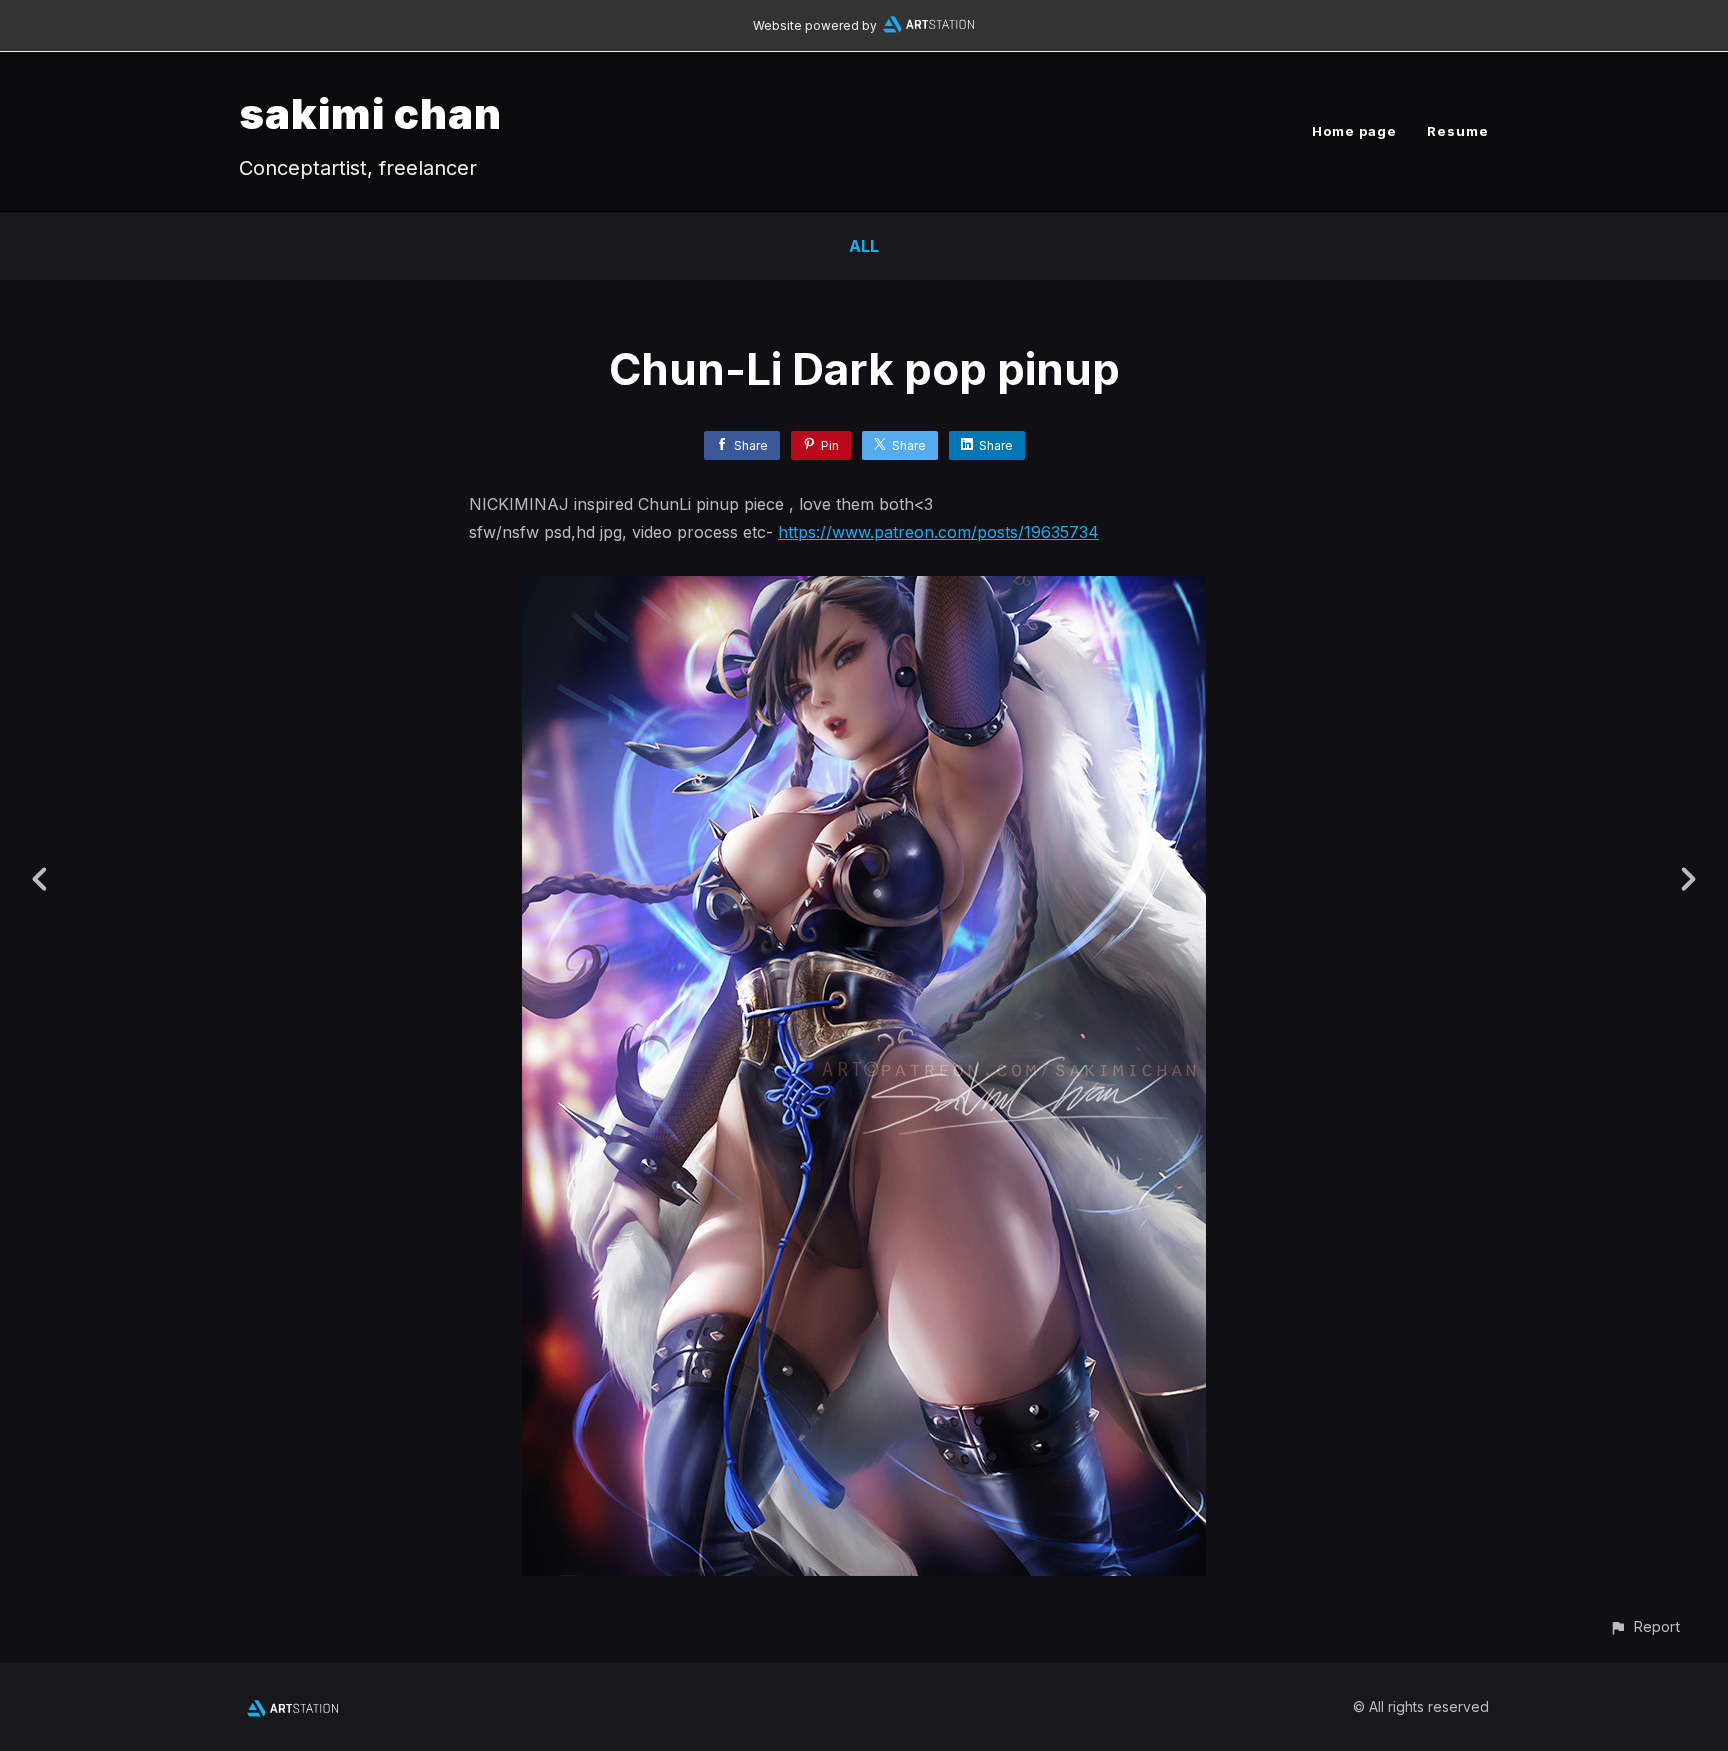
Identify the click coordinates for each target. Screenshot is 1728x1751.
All (864, 246)
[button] (1644, 1626)
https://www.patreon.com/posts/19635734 (938, 532)
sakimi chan (370, 113)
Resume (1458, 131)
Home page (1354, 131)
